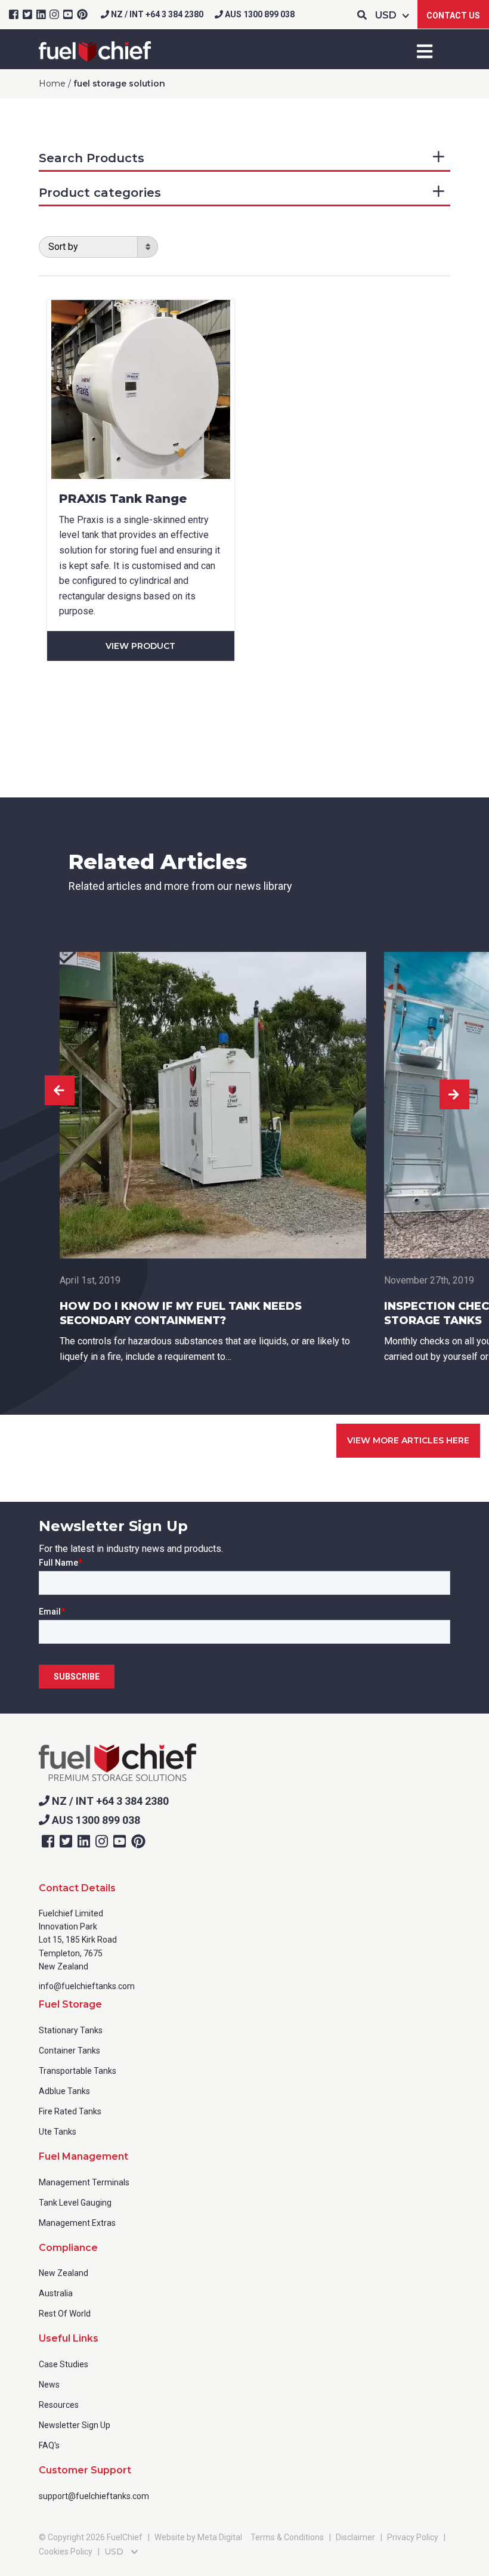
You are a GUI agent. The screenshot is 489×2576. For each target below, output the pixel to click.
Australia (56, 2293)
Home (52, 84)
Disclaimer (355, 2537)
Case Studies (64, 2364)
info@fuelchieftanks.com (87, 1986)
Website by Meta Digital (198, 2537)
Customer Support (85, 2470)
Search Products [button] (92, 158)
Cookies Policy (66, 2552)
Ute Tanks (58, 2132)
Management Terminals (84, 2182)
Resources (59, 2405)
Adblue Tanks (64, 2091)
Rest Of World (65, 2314)
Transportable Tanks (78, 2071)
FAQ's (49, 2445)
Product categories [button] (100, 193)
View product (140, 646)
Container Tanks (69, 2051)
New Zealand (64, 2273)
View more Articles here (408, 1440)
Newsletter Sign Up (75, 2425)
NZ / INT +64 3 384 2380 (156, 14)
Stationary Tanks (71, 2030)
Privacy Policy (413, 2537)
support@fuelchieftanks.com (94, 2496)
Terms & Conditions (287, 2537)
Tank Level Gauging (75, 2203)
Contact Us (453, 16)
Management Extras (77, 2223)
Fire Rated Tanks (70, 2111)
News (49, 2385)
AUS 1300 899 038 (259, 14)
